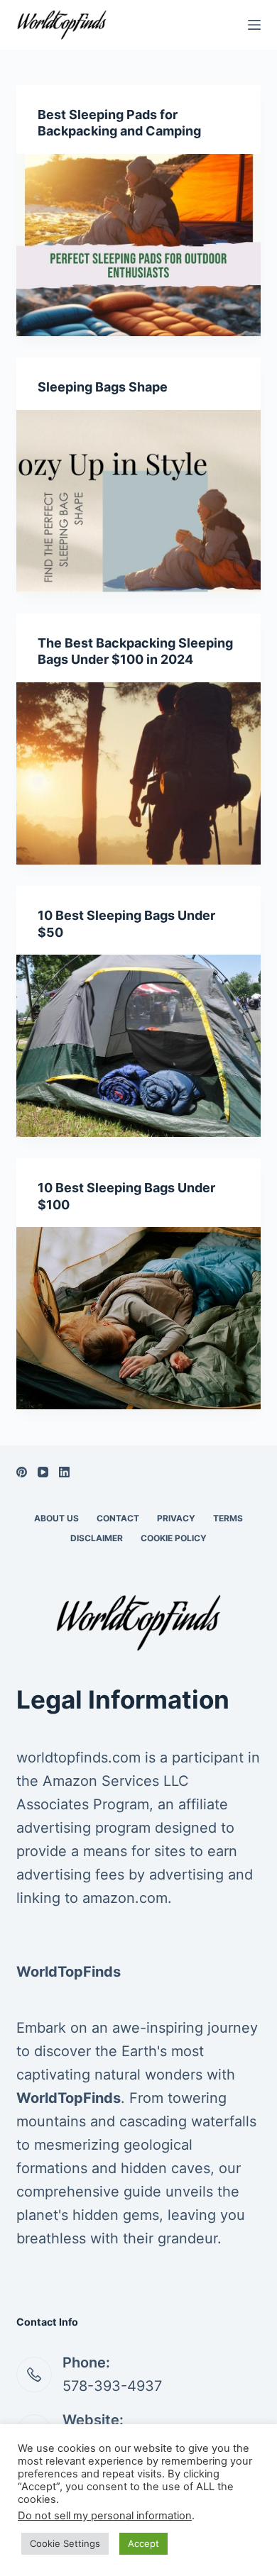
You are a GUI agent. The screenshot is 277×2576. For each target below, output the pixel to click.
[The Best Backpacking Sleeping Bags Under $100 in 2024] (138, 773)
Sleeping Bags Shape (103, 387)
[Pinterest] (22, 1472)
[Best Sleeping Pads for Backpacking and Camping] (138, 245)
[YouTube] (43, 1472)
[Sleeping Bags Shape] (138, 501)
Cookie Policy (174, 1538)
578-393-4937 (112, 2386)
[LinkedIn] (64, 1472)
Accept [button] (143, 2543)
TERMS (228, 1518)
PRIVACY (176, 1518)
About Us (56, 1518)
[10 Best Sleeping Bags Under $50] (138, 1046)
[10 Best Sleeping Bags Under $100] (138, 1318)
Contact (118, 1518)
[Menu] (254, 25)
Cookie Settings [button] (65, 2543)
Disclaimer (97, 1538)
